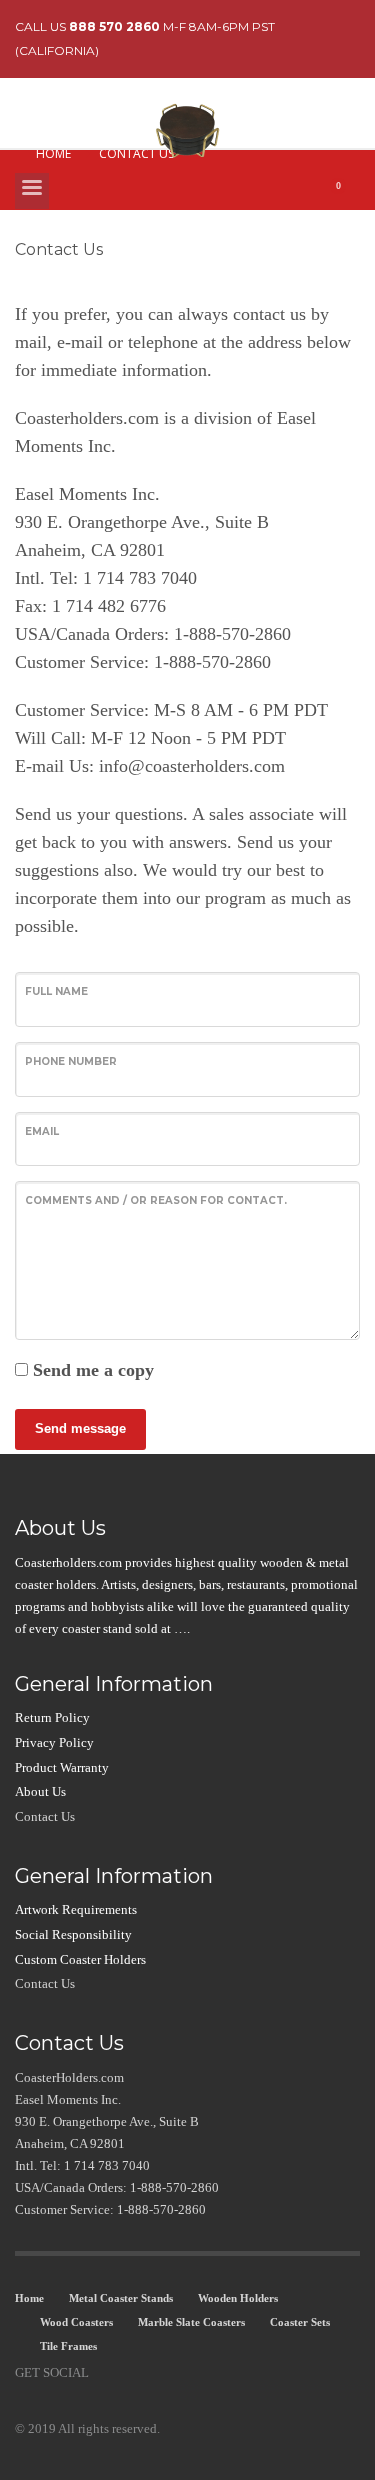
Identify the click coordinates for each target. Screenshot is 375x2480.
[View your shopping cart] (346, 196)
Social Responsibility (73, 1934)
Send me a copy (93, 1370)
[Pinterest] (164, 2373)
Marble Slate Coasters (191, 2322)
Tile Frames (68, 2346)
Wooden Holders (238, 2298)
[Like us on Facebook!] (104, 2373)
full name (56, 991)
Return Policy (52, 1717)
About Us (40, 1791)
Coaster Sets (300, 2322)
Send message (80, 1428)
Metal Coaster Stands (121, 2298)
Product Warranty (62, 1767)
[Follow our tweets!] (134, 2373)
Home (29, 2298)
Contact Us (45, 1816)
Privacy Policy (54, 1742)
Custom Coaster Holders (80, 1959)
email (42, 1131)
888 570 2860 (114, 26)
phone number (71, 1061)
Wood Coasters (76, 2322)
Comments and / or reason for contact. (156, 1200)
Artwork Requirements (76, 1909)
